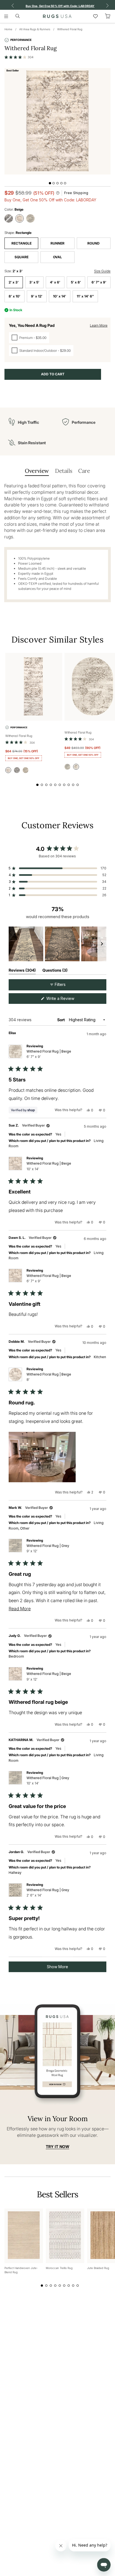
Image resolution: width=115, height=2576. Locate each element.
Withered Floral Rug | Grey (48, 1548)
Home (8, 29)
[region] (57, 944)
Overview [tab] (37, 471)
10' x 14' (60, 296)
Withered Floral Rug (70, 29)
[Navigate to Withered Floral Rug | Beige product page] (34, 687)
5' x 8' (76, 282)
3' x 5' (34, 282)
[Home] (57, 16)
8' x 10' (15, 296)
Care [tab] (84, 471)
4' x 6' (55, 282)
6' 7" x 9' (99, 282)
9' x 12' (37, 296)
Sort (61, 1020)
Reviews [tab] (22, 971)
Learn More (99, 325)
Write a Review (68, 1000)
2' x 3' (14, 282)
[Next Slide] (102, 944)
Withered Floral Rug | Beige (49, 1054)
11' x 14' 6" (85, 296)
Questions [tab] (55, 971)
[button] (19, 57)
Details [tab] (64, 471)
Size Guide (102, 271)
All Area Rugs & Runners (35, 29)
